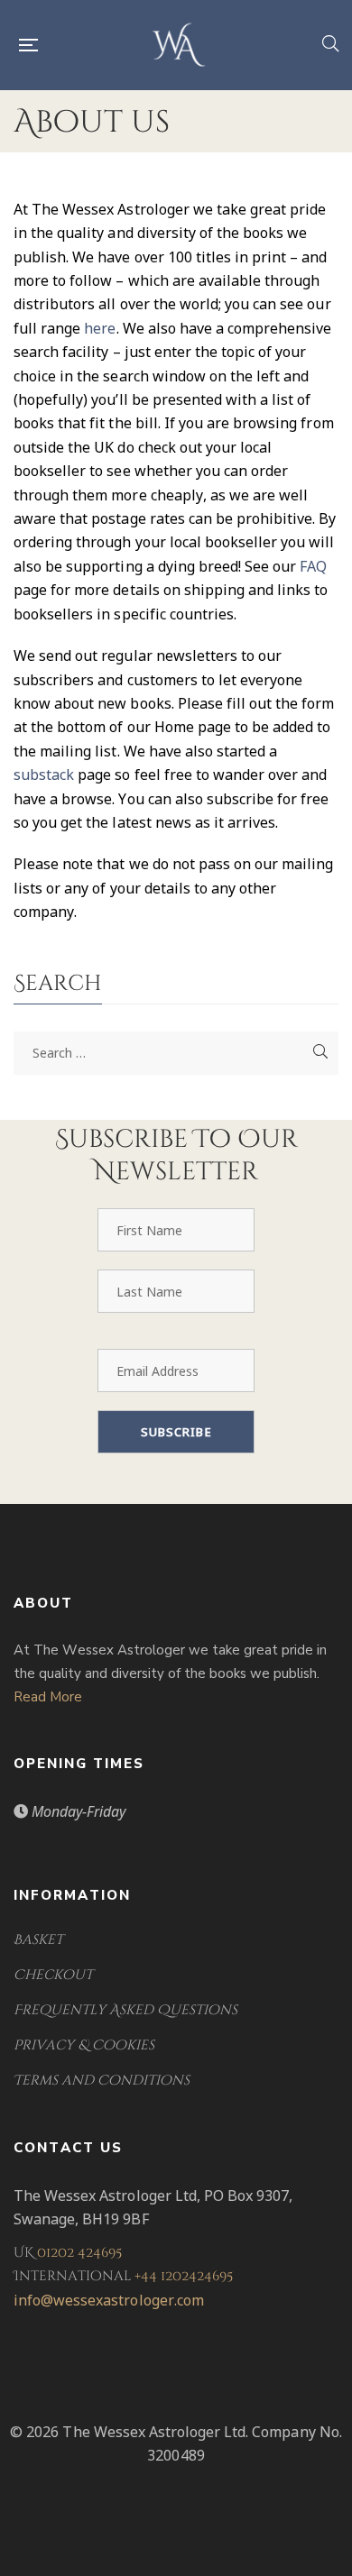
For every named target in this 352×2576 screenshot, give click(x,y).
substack (44, 775)
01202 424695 (79, 2253)
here (100, 328)
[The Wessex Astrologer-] (180, 45)
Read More (48, 1697)
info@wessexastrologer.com (109, 2300)
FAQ (313, 566)
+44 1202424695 (184, 2276)
